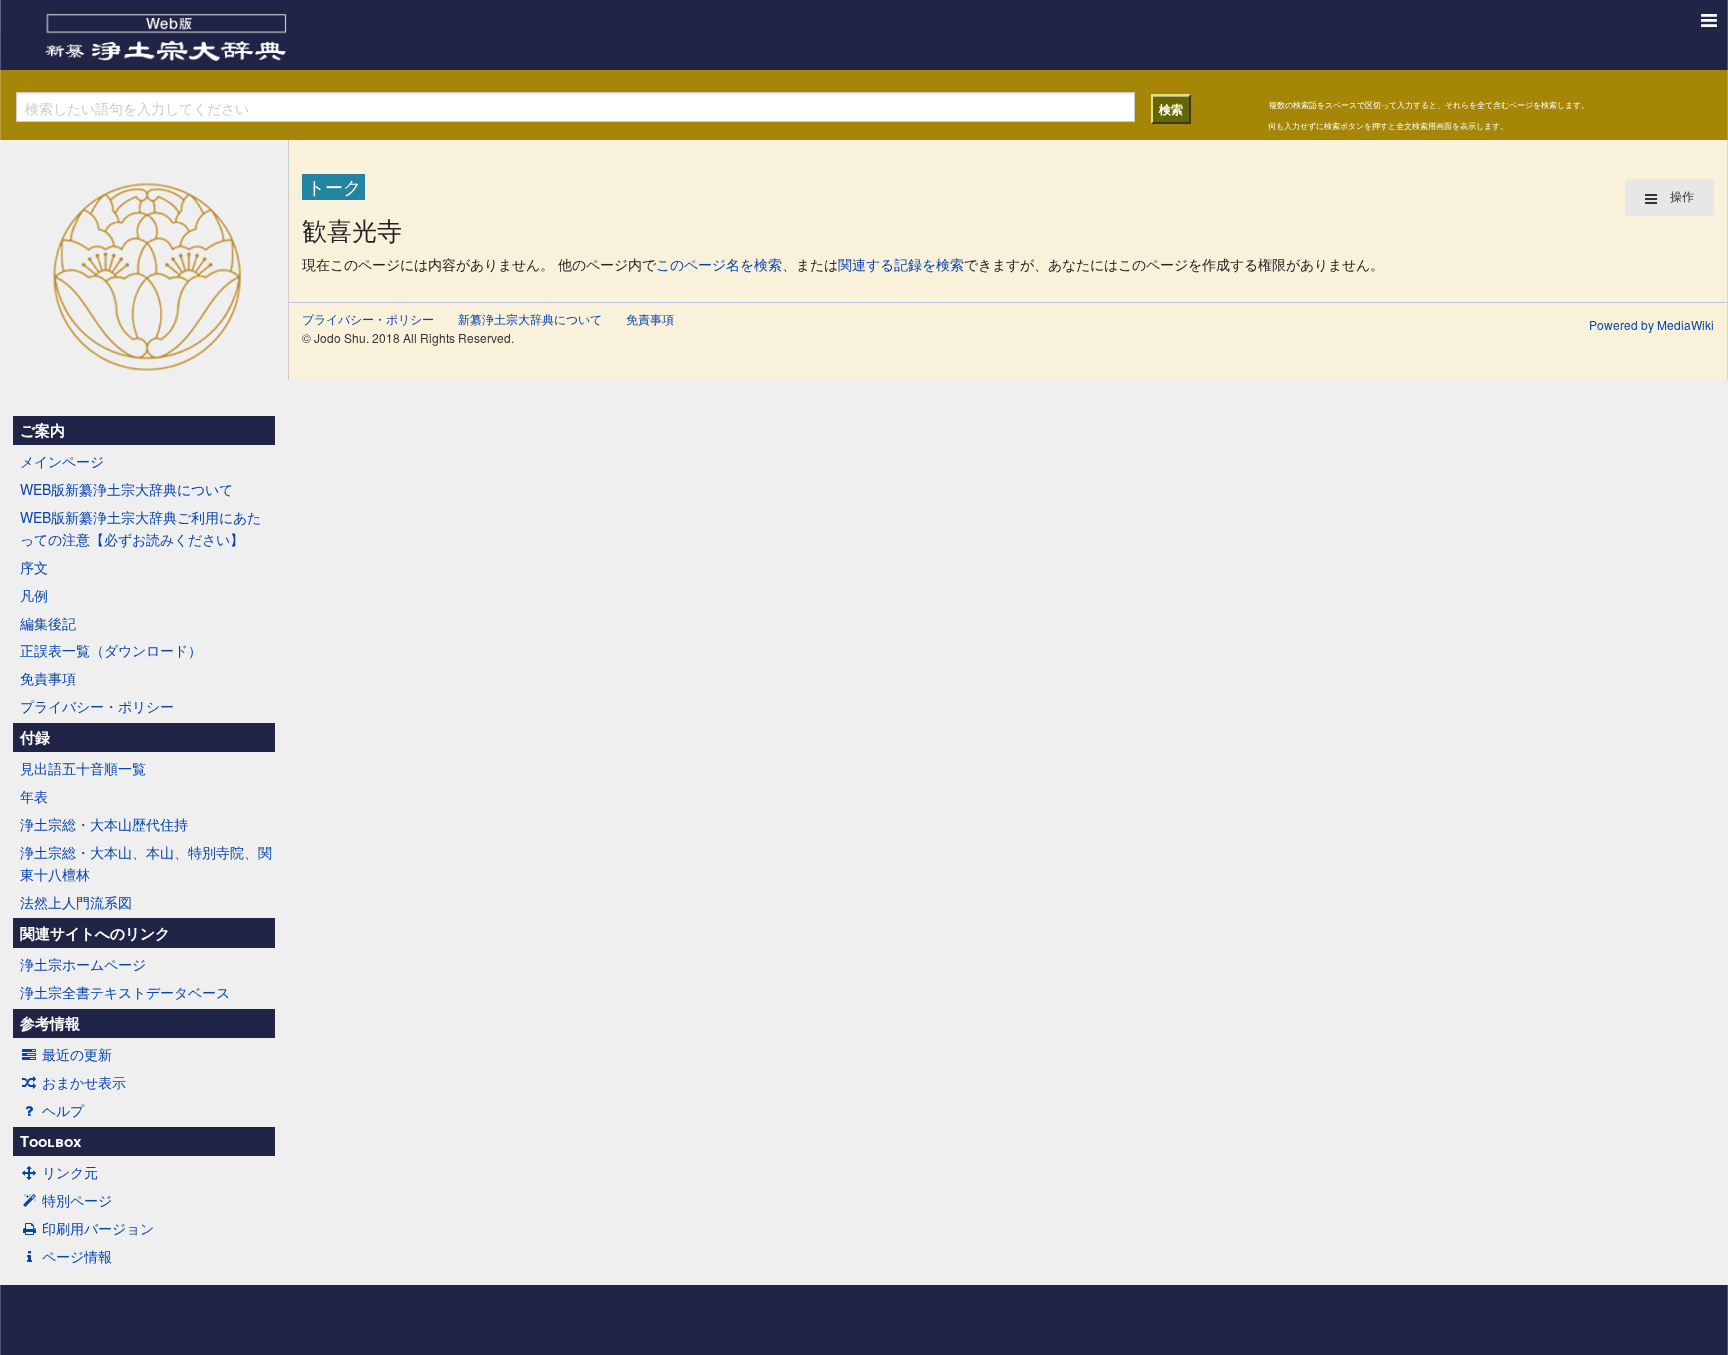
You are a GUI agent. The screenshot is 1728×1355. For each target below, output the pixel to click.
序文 (34, 567)
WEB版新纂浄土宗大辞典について (126, 489)
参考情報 (50, 1023)
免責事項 (48, 678)
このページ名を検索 (719, 264)
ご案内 (42, 430)
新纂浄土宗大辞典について (530, 318)
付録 (35, 737)
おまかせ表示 (84, 1082)
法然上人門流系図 (76, 902)
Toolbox (50, 1141)
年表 (34, 796)
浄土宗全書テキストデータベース (125, 992)
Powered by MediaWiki (1651, 324)
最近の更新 (77, 1054)
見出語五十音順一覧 (83, 768)
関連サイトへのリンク (95, 933)
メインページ (62, 461)
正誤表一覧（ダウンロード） (111, 650)
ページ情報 (77, 1256)
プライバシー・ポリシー (97, 706)
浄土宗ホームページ (83, 964)
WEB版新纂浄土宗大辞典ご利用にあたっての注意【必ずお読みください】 (140, 528)
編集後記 (48, 623)
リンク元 (70, 1172)
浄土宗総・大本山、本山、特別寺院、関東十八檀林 (146, 863)
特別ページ (77, 1200)
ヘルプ (63, 1110)
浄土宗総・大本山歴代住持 (104, 824)
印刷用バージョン (98, 1228)
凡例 (34, 595)
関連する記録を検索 (901, 264)
